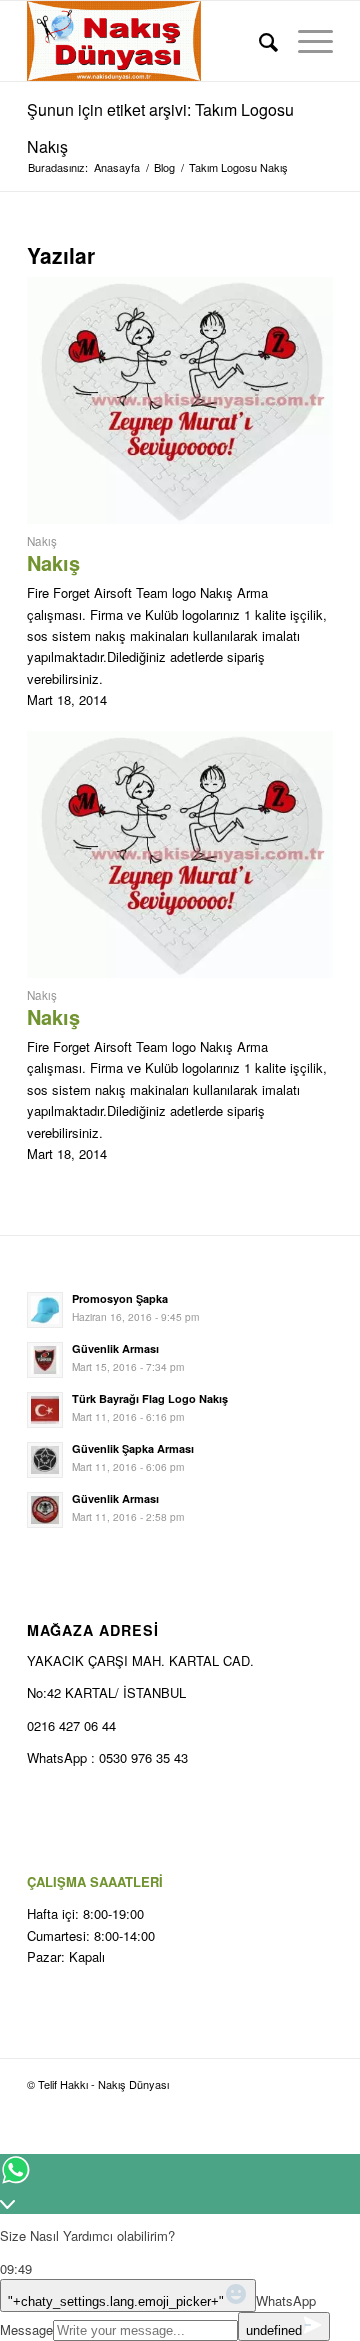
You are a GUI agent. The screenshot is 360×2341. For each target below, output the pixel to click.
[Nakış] (180, 518)
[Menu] (305, 41)
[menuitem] (258, 41)
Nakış (42, 541)
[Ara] (258, 41)
